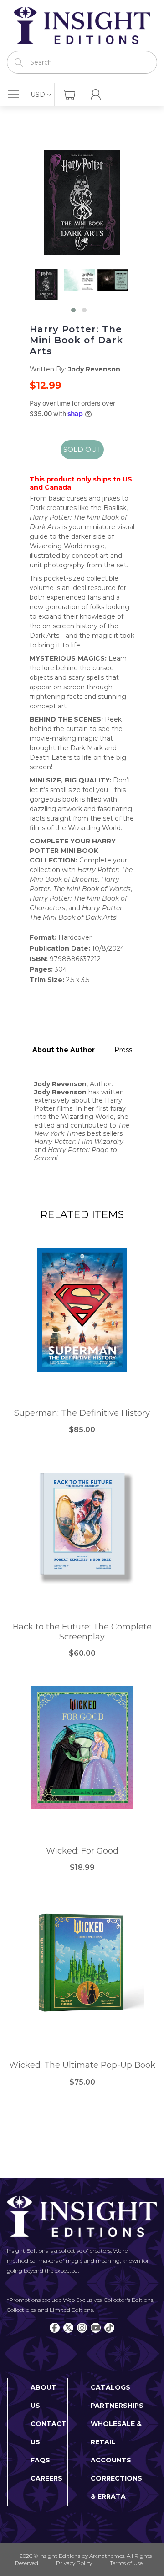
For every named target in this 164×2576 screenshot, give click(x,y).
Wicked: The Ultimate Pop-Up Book (82, 2065)
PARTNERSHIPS (117, 2406)
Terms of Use (126, 2563)
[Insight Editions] (82, 25)
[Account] (96, 95)
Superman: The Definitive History (82, 1413)
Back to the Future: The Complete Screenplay (82, 1632)
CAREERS (46, 2478)
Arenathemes (107, 2556)
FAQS (40, 2460)
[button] (73, 310)
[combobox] (82, 62)
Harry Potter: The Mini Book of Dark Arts (76, 340)
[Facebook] (55, 2328)
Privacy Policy (74, 2563)
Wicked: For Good (82, 1851)
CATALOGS (110, 2387)
